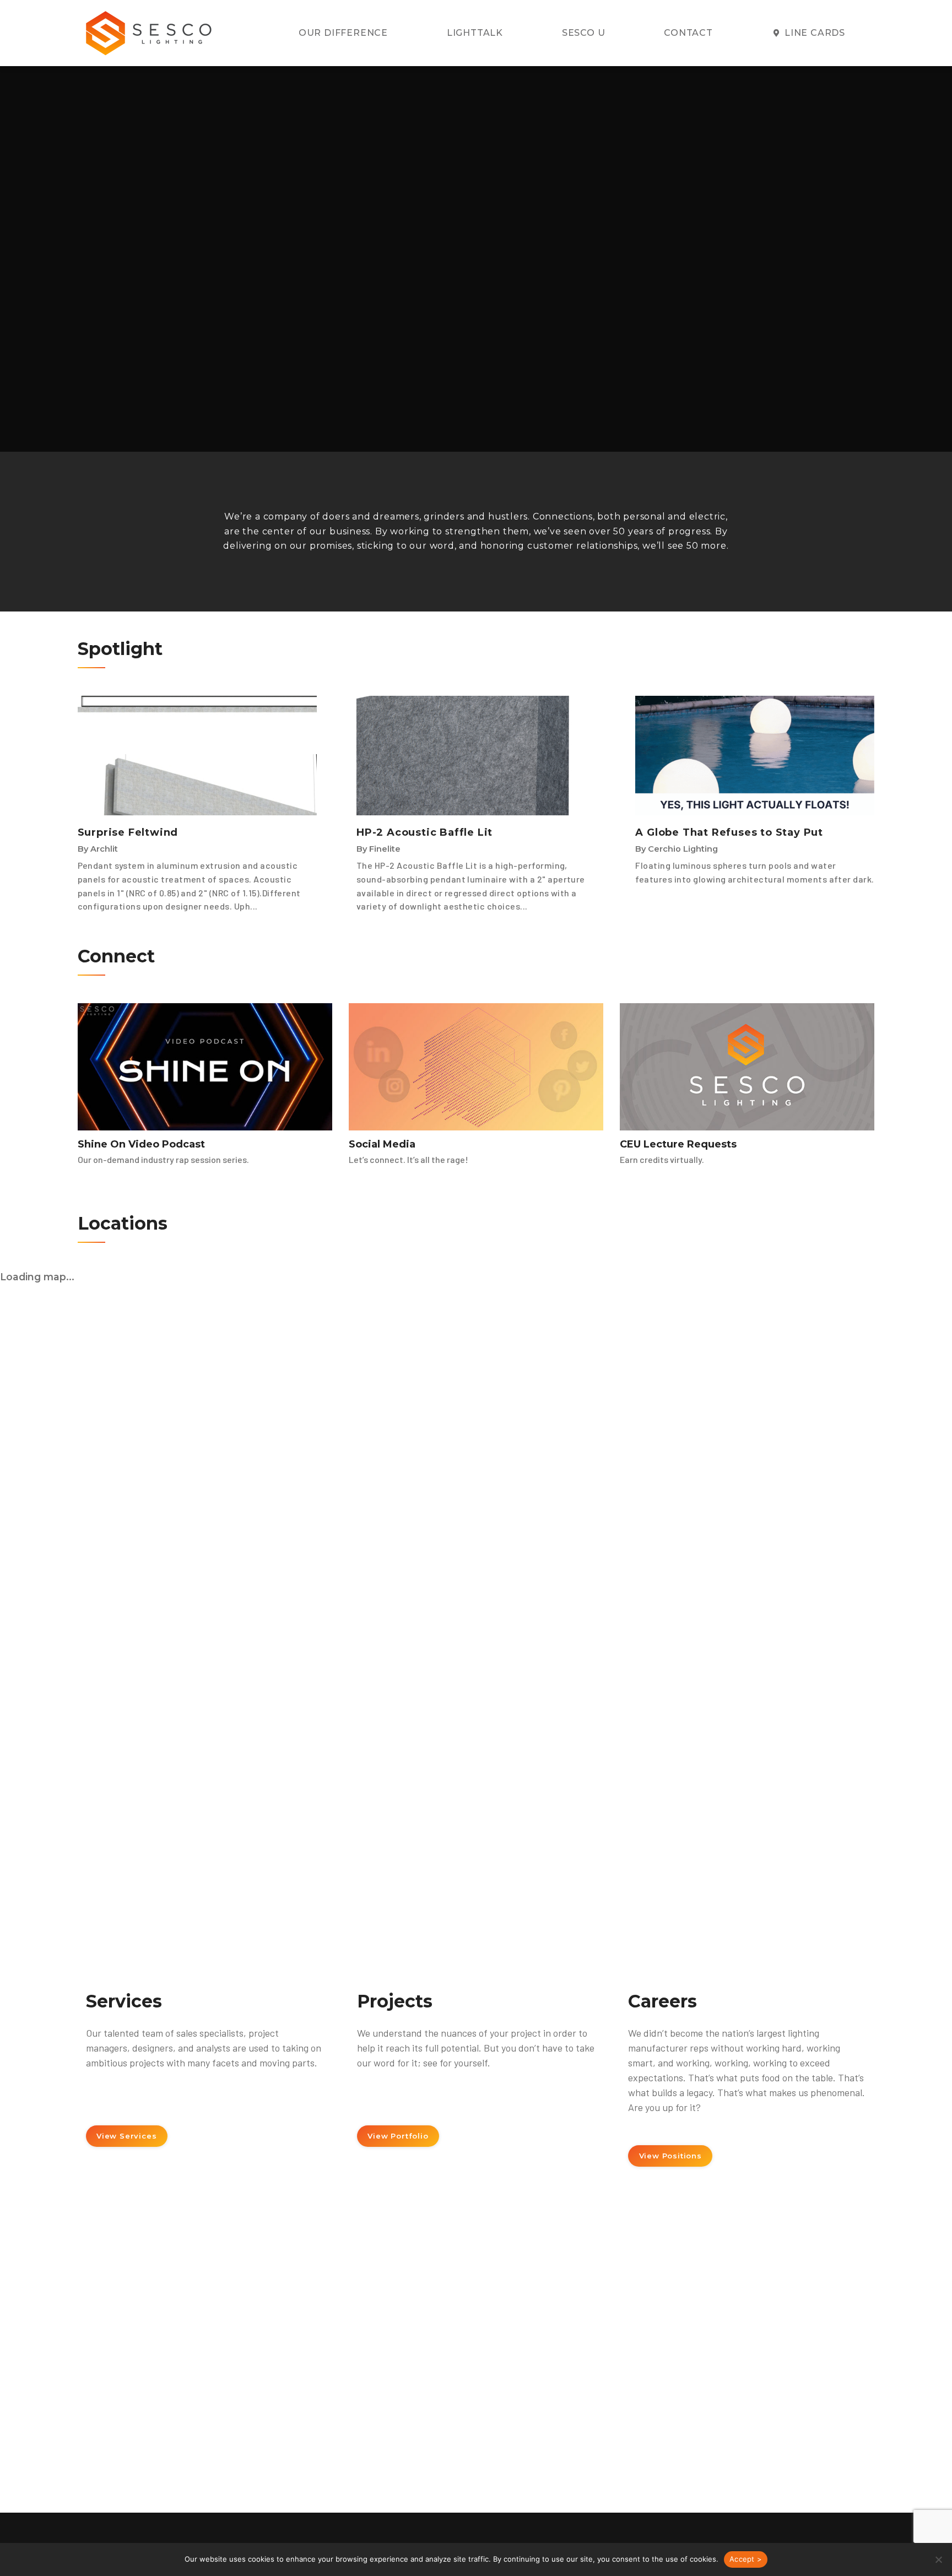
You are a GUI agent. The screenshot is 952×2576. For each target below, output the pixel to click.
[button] (938, 2559)
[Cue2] (747, 1067)
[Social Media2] (476, 1067)
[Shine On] (205, 1067)
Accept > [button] (746, 2559)
